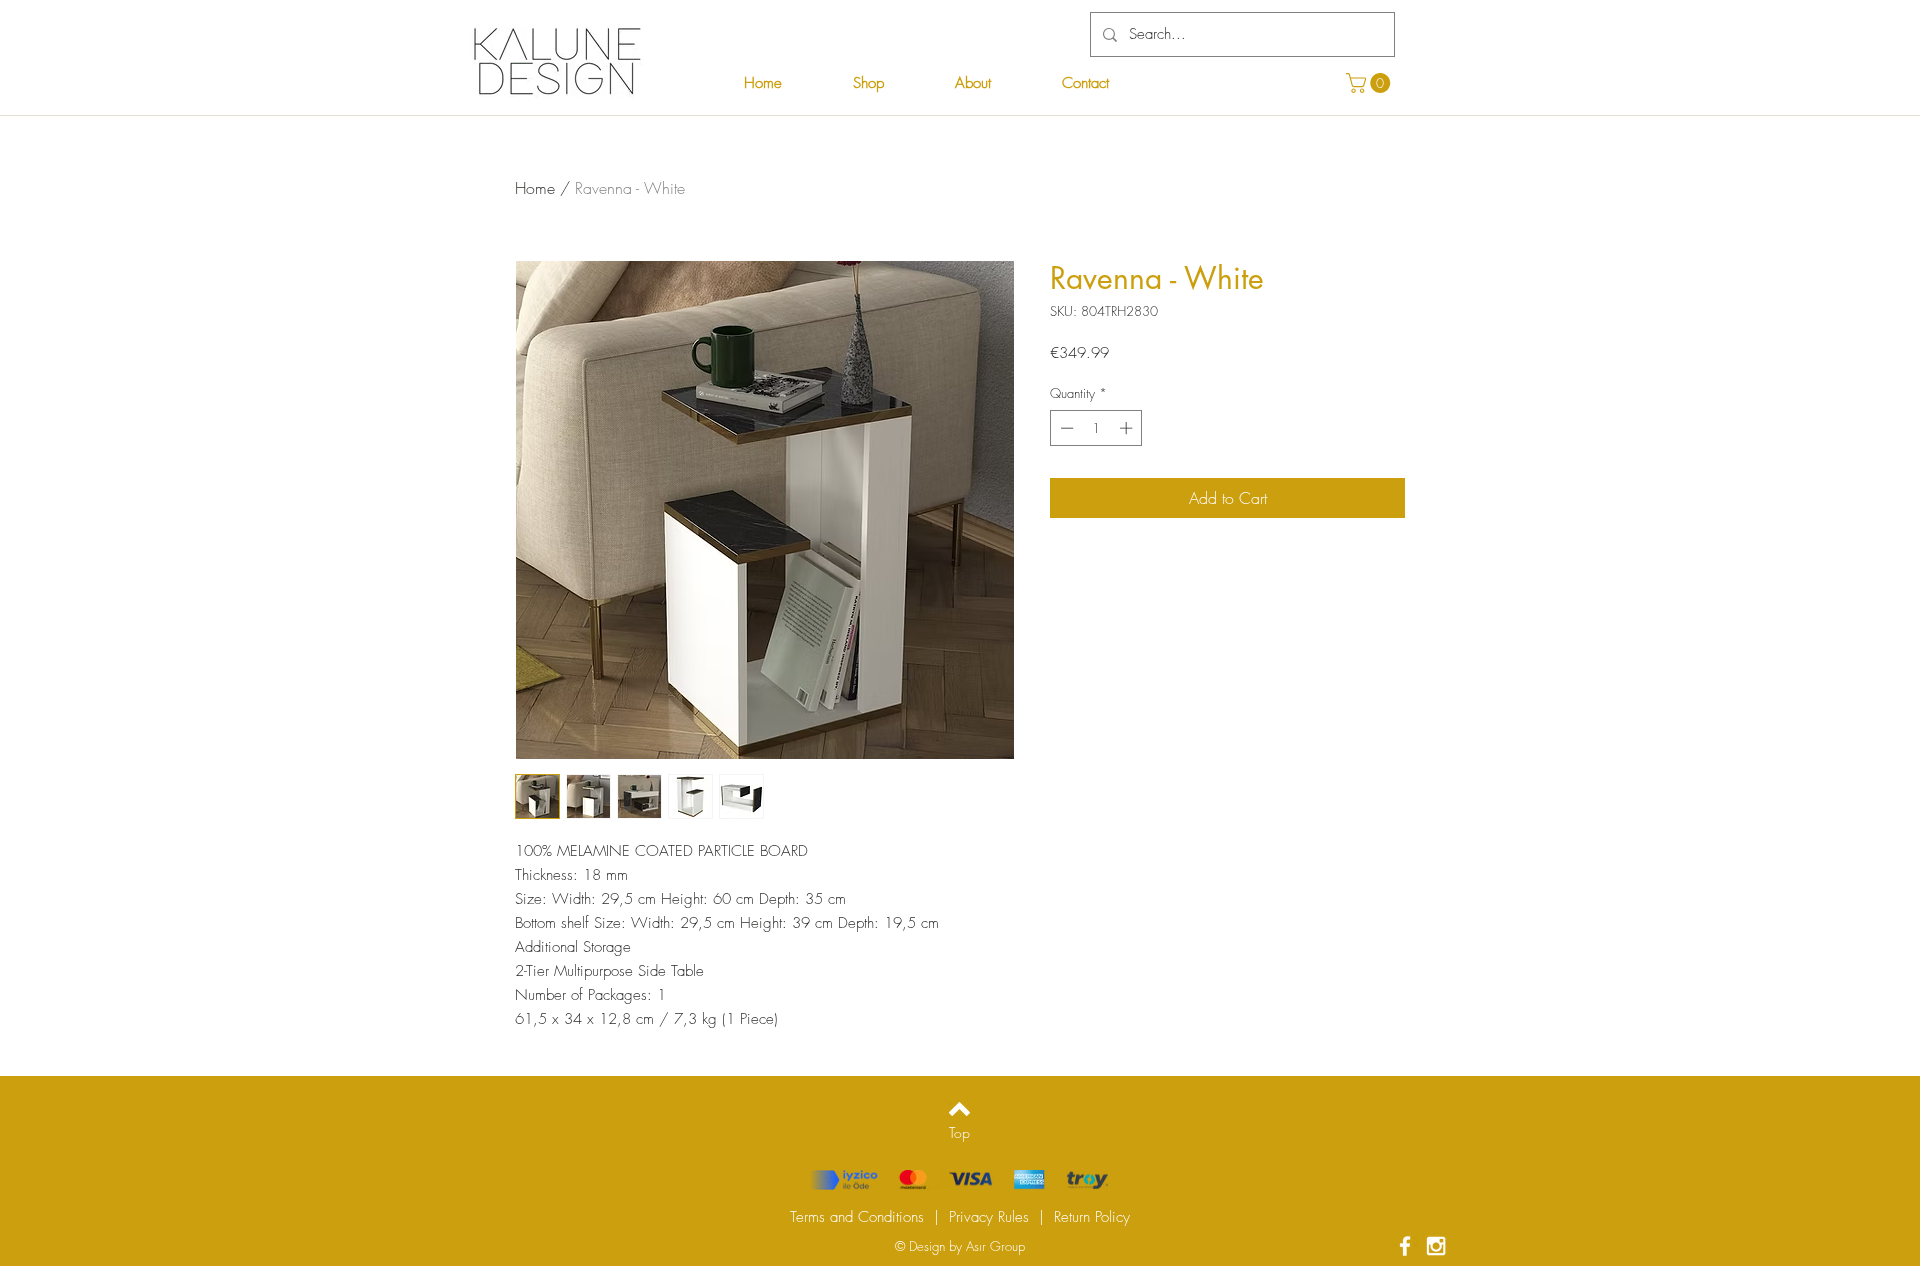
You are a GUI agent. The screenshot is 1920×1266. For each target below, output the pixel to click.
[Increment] (1128, 428)
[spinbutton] (1096, 428)
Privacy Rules (989, 1217)
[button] (1370, 83)
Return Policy (1092, 1217)
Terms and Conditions (857, 1217)
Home (535, 188)
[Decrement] (1065, 428)
